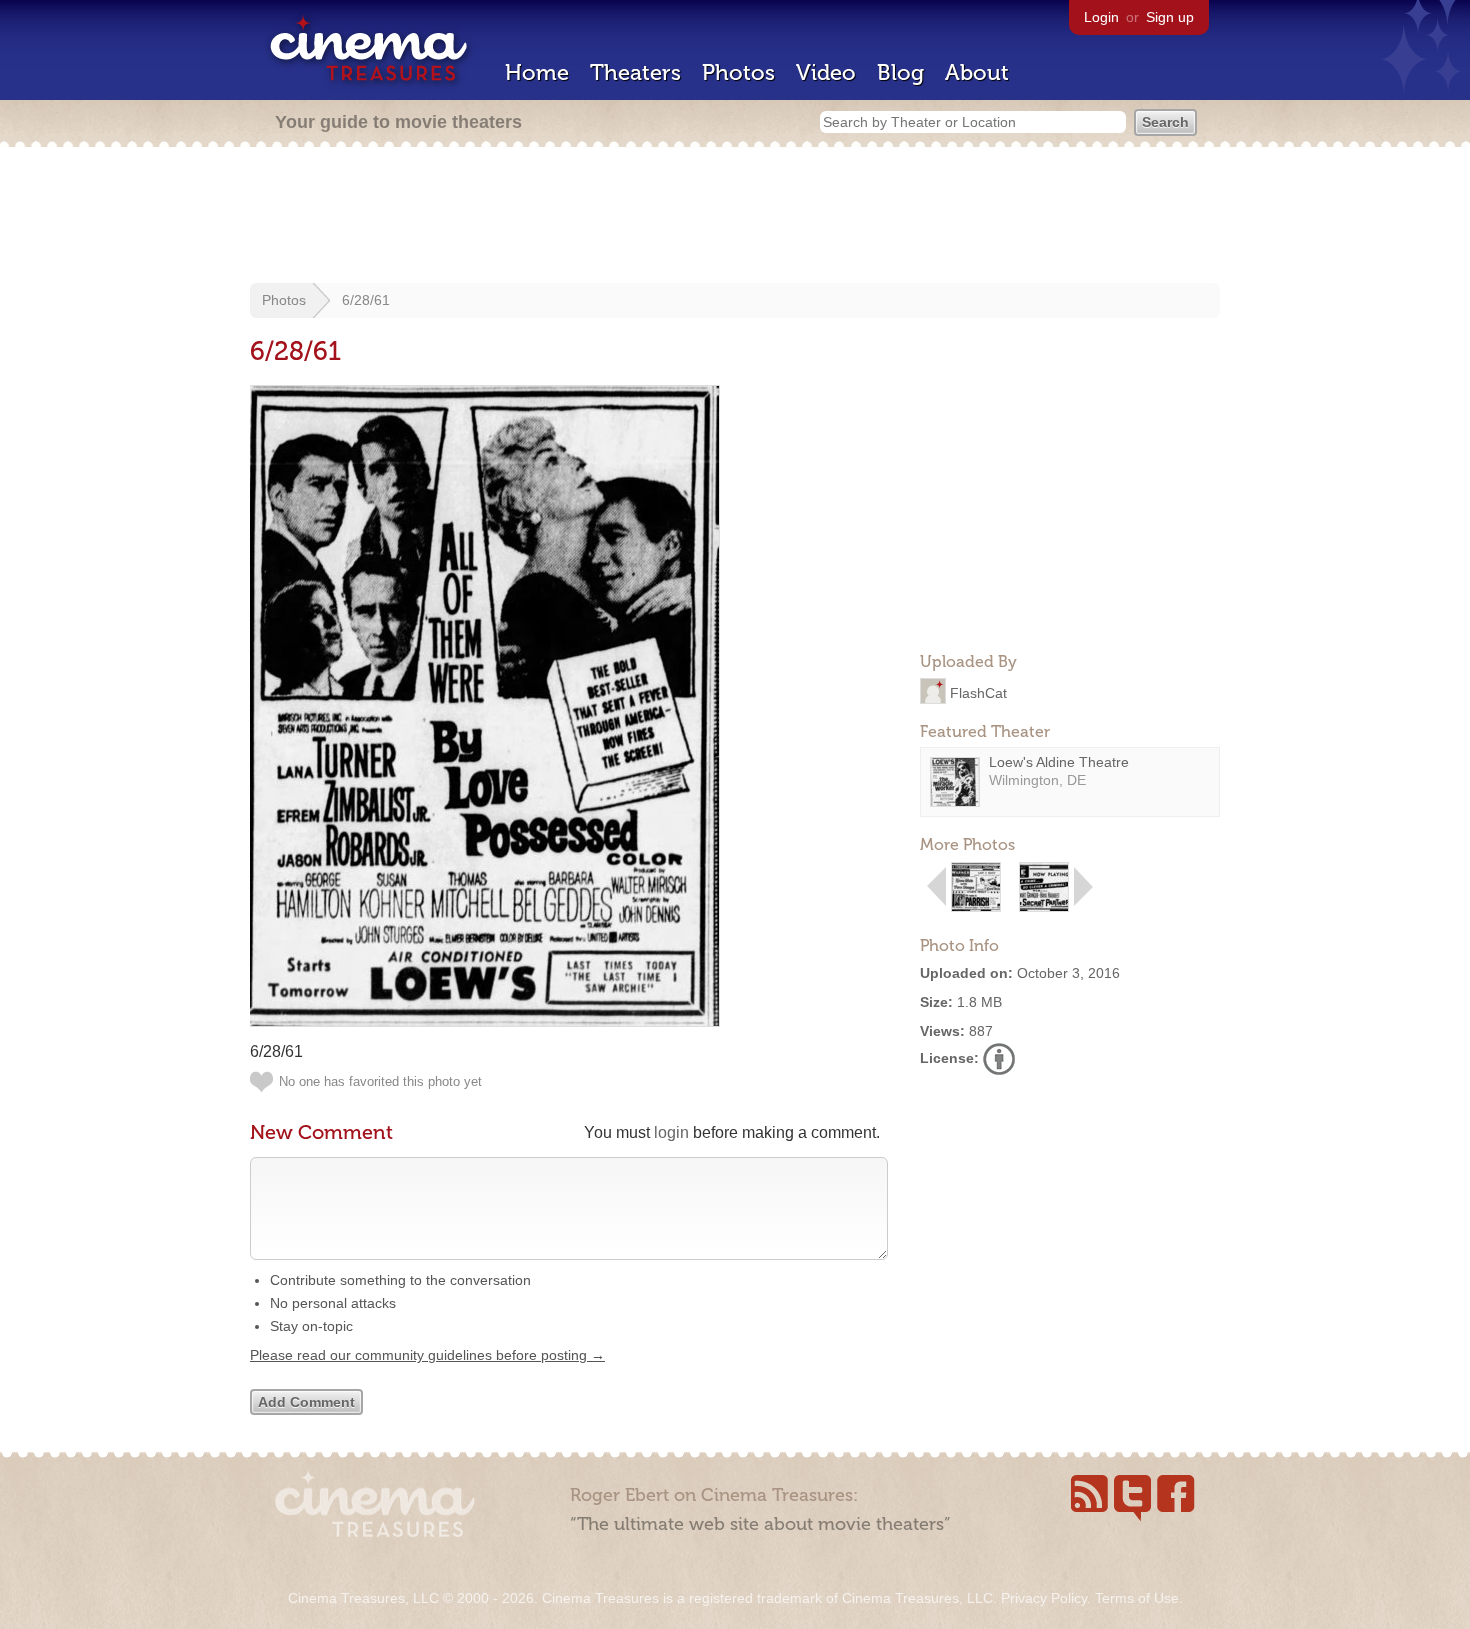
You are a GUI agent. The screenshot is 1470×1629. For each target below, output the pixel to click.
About (977, 72)
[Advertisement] (735, 217)
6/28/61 (366, 300)
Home (537, 72)
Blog (900, 72)
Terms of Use (1137, 1598)
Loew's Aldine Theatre (1059, 762)
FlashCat (978, 692)
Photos (738, 72)
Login (1101, 17)
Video (826, 72)
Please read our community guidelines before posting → (427, 1355)
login (671, 1132)
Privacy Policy (1044, 1598)
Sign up (1170, 17)
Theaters (635, 72)
